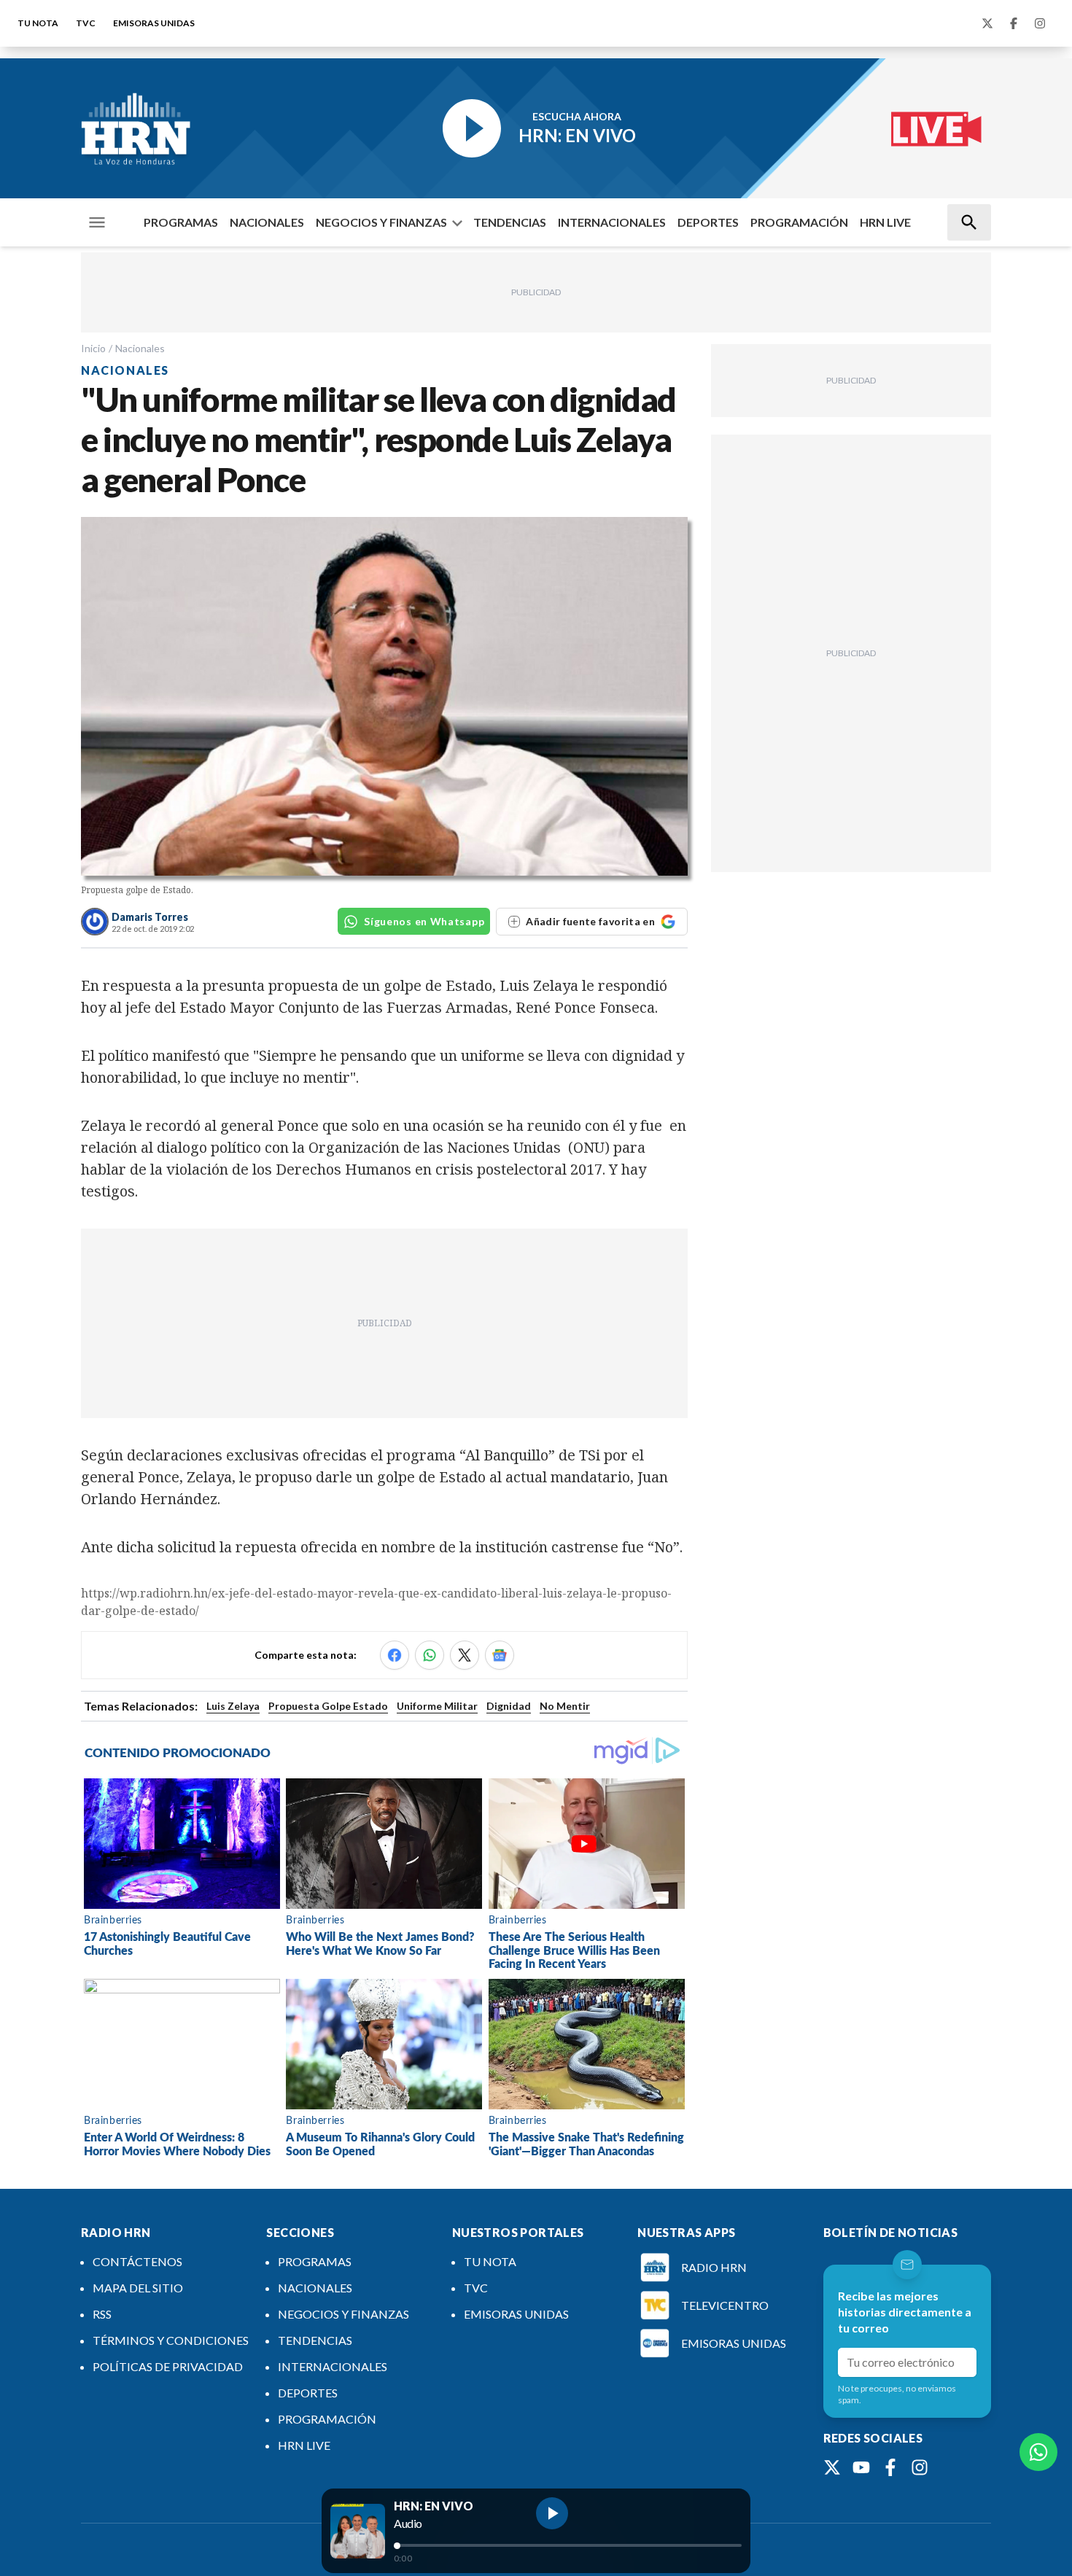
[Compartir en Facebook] (395, 1655)
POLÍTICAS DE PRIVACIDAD (168, 2366)
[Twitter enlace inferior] (832, 2467)
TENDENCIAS (510, 222)
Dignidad (509, 1706)
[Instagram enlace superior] (1040, 23)
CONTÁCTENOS (137, 2261)
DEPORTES (708, 222)
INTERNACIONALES (612, 222)
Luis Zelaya (233, 1706)
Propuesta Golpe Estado (328, 1706)
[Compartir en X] (465, 1655)
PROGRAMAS (181, 222)
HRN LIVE (885, 222)
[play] (552, 2513)
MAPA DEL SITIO (138, 2288)
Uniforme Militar (437, 1706)
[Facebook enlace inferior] (890, 2467)
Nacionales (140, 348)
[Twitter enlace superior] (987, 23)
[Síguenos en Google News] (500, 1655)
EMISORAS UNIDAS (154, 23)
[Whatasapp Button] (1038, 2452)
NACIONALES (267, 222)
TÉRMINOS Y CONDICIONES (171, 2340)
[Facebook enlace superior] (1014, 23)
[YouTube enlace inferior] (861, 2467)
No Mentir (565, 1706)
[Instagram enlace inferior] (920, 2467)
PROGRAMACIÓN (799, 222)
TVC (86, 23)
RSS (102, 2314)
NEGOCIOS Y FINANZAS (381, 222)
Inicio (93, 348)
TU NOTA (38, 23)
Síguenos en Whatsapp (424, 921)
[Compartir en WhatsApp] (430, 1655)
